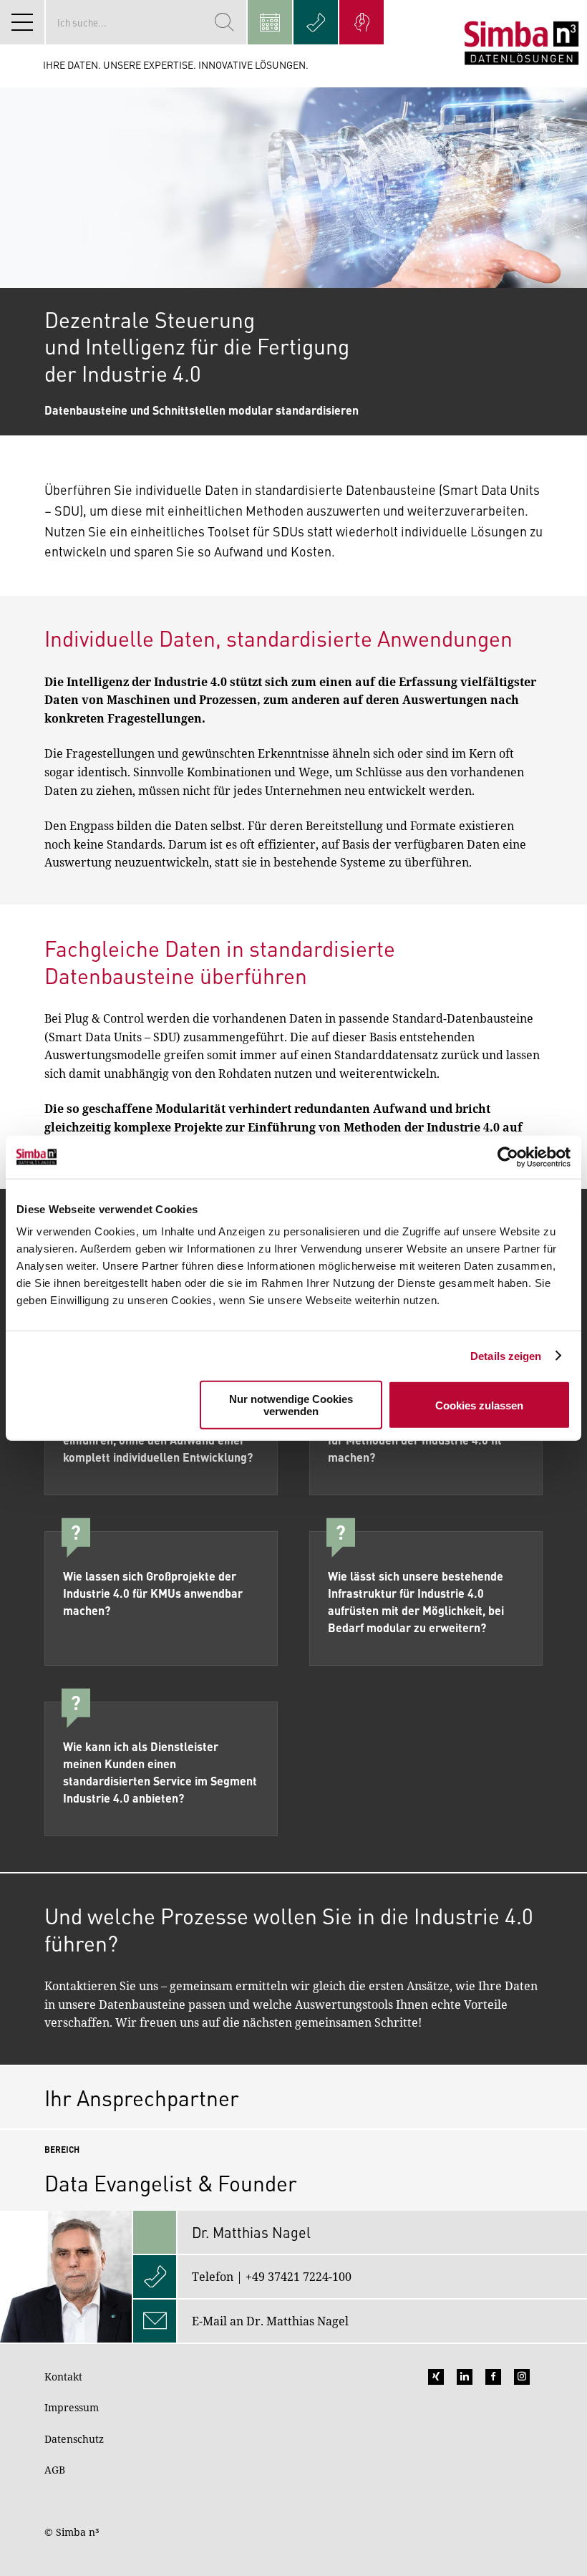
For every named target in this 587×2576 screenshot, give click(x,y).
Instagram (522, 2377)
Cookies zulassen (479, 1405)
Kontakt (63, 2377)
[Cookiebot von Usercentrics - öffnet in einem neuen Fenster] (508, 1157)
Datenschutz (74, 2439)
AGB (55, 2470)
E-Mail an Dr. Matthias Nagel (270, 2321)
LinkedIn (465, 2377)
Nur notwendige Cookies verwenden (291, 1405)
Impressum (72, 2407)
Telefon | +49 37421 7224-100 (272, 2277)
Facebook (493, 2377)
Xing (436, 2377)
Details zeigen (506, 1355)
